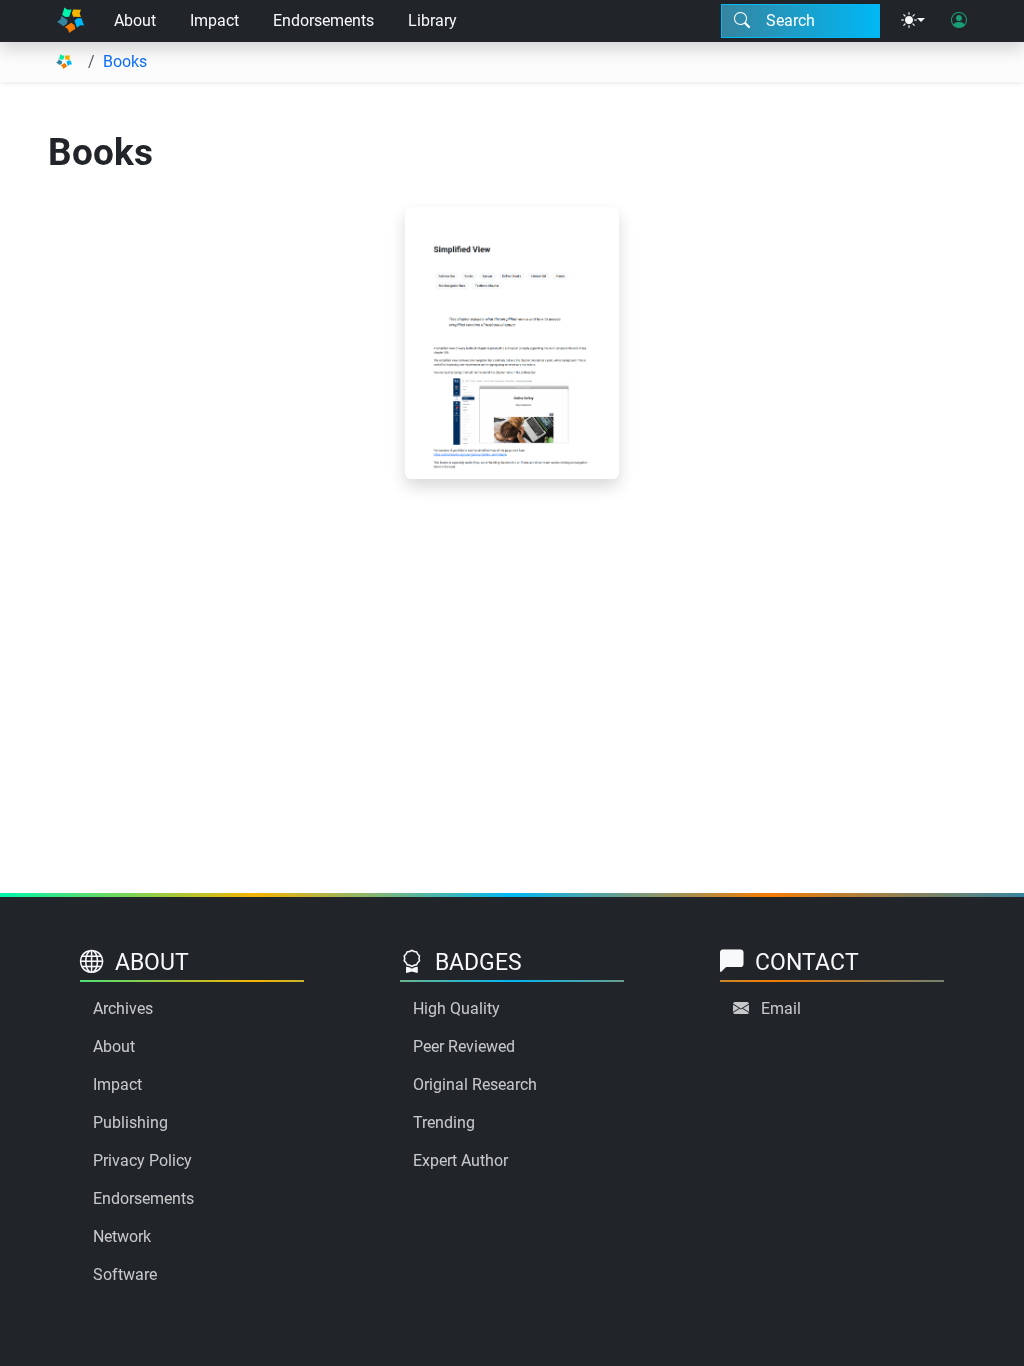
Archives (123, 1008)
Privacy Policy (142, 1160)
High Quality (456, 1008)
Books (125, 61)
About (135, 20)
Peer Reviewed (464, 1046)
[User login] (959, 21)
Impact (214, 20)
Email (781, 1008)
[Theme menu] (913, 21)
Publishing (130, 1122)
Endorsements (323, 20)
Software (125, 1274)
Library (432, 20)
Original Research (475, 1084)
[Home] (70, 21)
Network (122, 1236)
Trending (444, 1122)
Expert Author (460, 1160)
